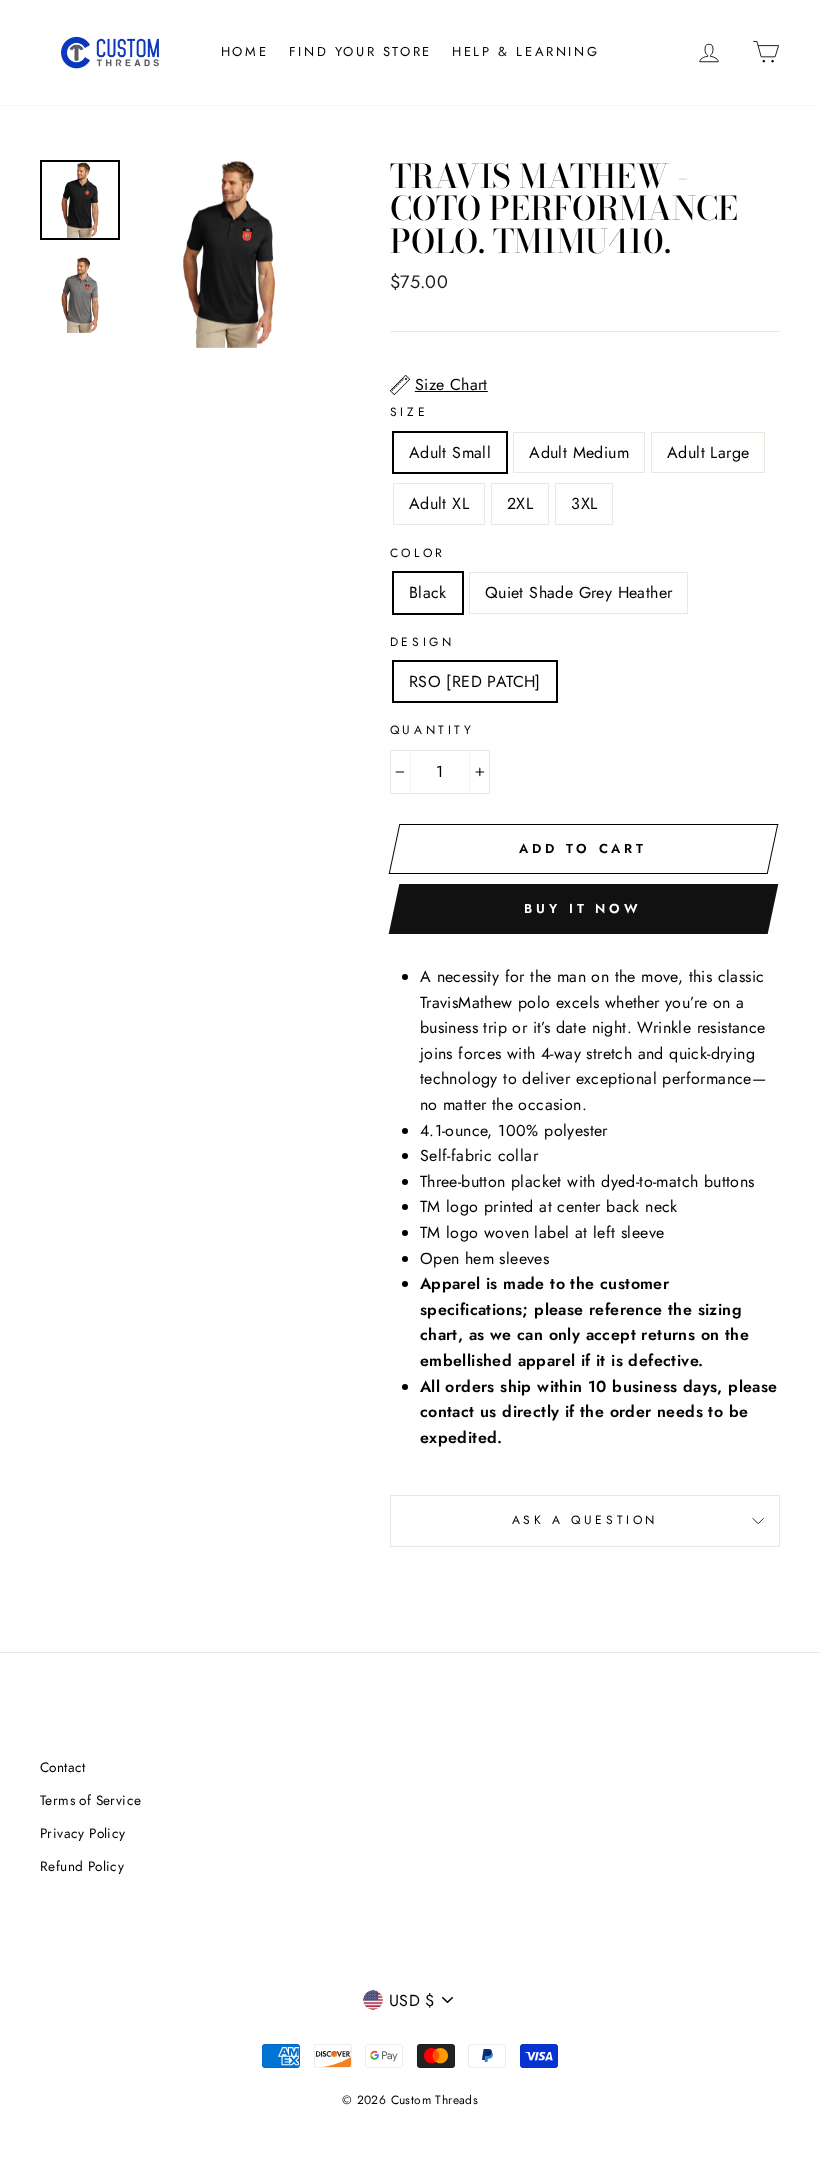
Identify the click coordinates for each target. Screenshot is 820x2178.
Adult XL (439, 503)
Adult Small (450, 452)
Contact (63, 1767)
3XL (584, 503)
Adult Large (708, 452)
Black (428, 592)
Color (418, 553)
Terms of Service (90, 1800)
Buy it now (583, 908)
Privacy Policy (83, 1833)
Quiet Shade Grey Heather (579, 592)
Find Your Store (360, 51)
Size (409, 412)
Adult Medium (579, 452)
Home (244, 51)
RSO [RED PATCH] (475, 681)
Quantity (432, 730)
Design (422, 642)
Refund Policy (82, 1866)
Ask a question (585, 1520)
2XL (520, 503)
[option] (229, 254)
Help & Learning (525, 51)
